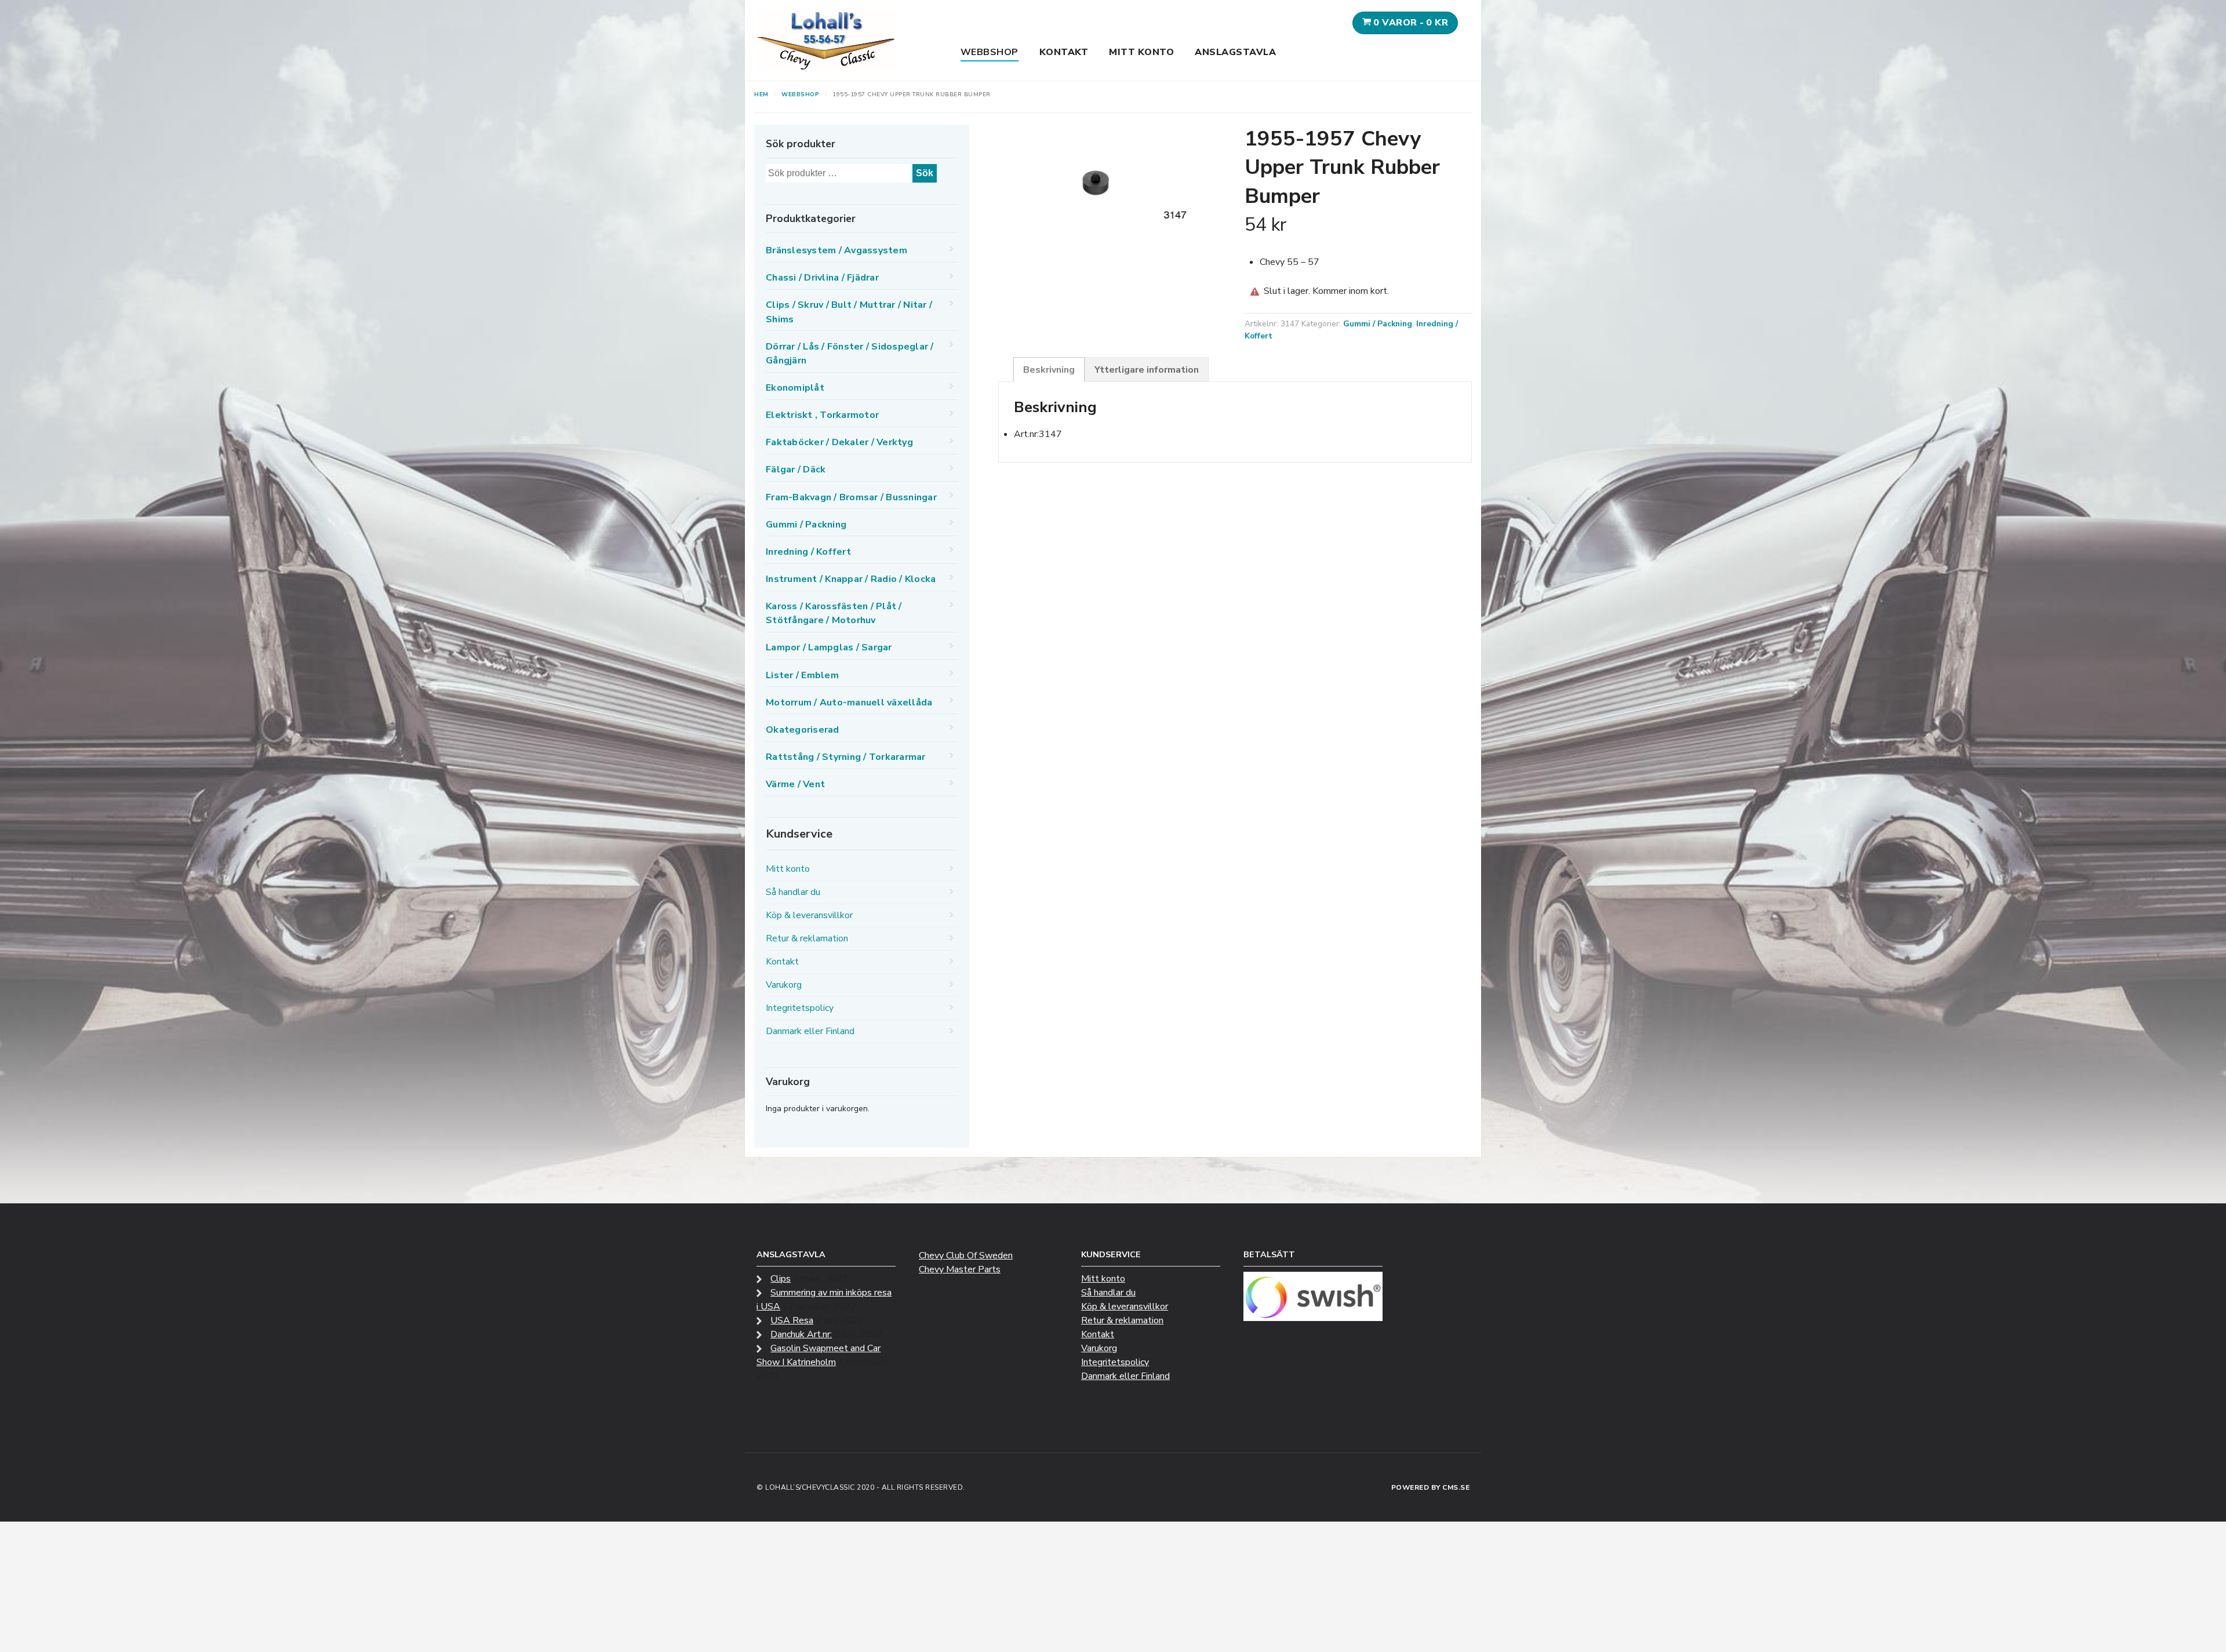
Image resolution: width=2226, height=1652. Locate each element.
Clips (781, 1279)
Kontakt (1064, 52)
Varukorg (784, 985)
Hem (761, 94)
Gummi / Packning (1378, 324)
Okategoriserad (803, 730)
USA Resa (792, 1320)
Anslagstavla (1235, 52)
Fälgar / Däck (796, 470)
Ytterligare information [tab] (1147, 370)
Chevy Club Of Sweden (966, 1256)
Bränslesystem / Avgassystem (836, 250)
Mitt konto (1141, 52)
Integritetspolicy (800, 1008)
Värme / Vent (795, 784)
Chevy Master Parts (960, 1269)
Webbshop (990, 52)
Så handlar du (793, 892)
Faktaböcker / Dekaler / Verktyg (839, 442)
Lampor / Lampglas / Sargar (829, 647)
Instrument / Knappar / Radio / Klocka (851, 579)
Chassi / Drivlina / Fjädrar (822, 278)
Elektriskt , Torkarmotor (822, 415)
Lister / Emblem (802, 675)
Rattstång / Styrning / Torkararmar (846, 757)
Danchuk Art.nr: (801, 1334)
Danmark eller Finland (810, 1031)
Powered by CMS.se (1431, 1487)
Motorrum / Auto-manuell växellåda (849, 703)
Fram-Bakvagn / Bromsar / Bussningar (851, 497)
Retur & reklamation (807, 938)
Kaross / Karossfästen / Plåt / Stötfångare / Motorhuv (834, 613)
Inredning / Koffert (808, 552)
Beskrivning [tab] (1049, 370)
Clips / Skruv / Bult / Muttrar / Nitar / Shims (849, 312)
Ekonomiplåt (795, 388)
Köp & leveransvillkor (809, 915)
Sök (925, 173)
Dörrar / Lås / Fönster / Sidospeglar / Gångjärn (850, 354)
